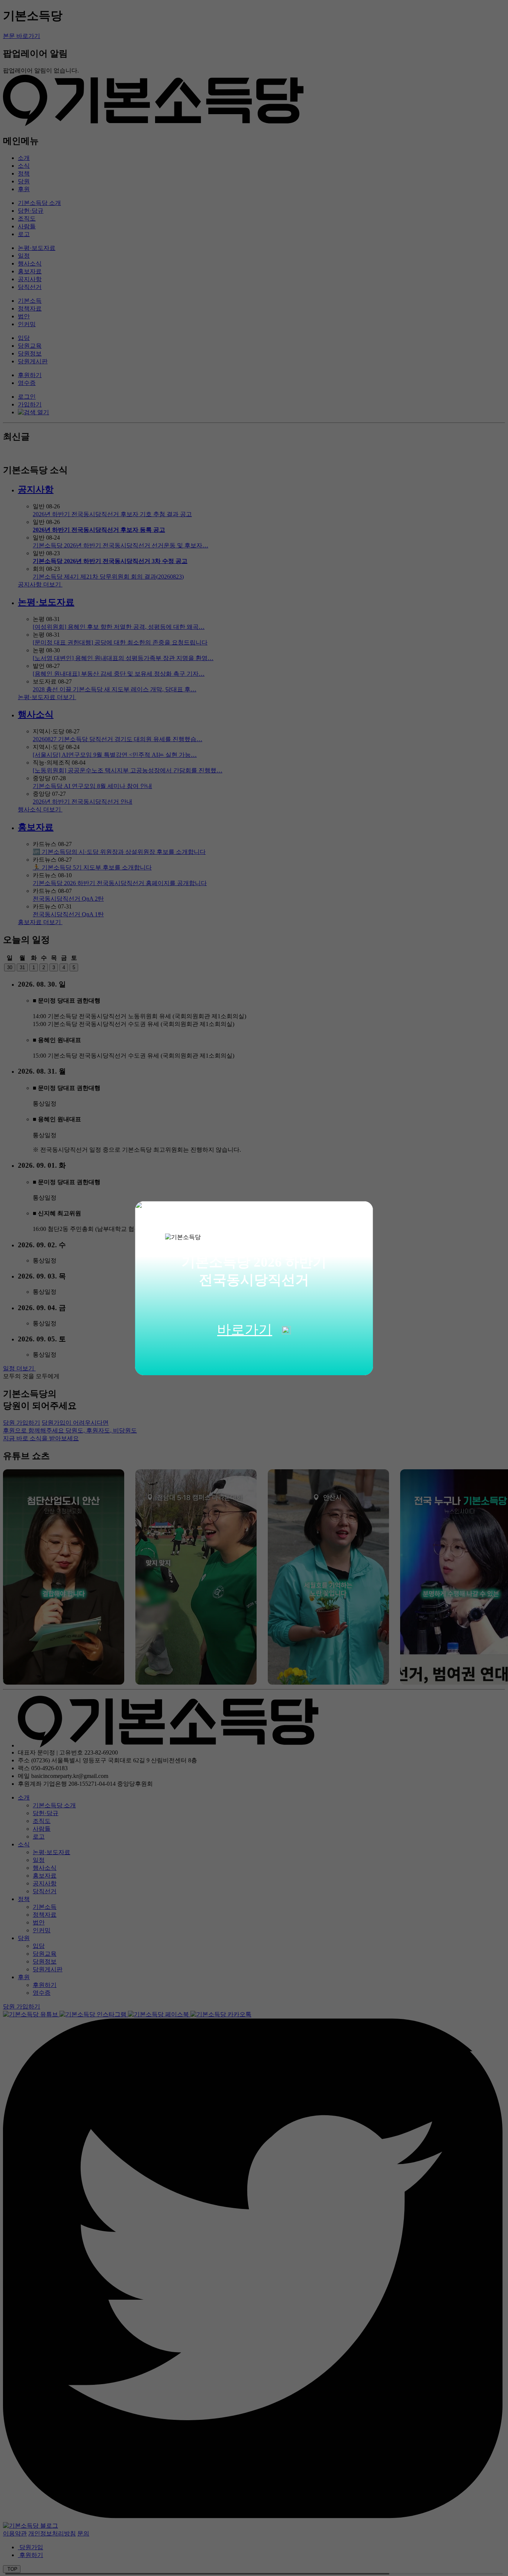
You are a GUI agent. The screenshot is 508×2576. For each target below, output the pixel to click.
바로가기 (245, 1330)
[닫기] (359, 1215)
